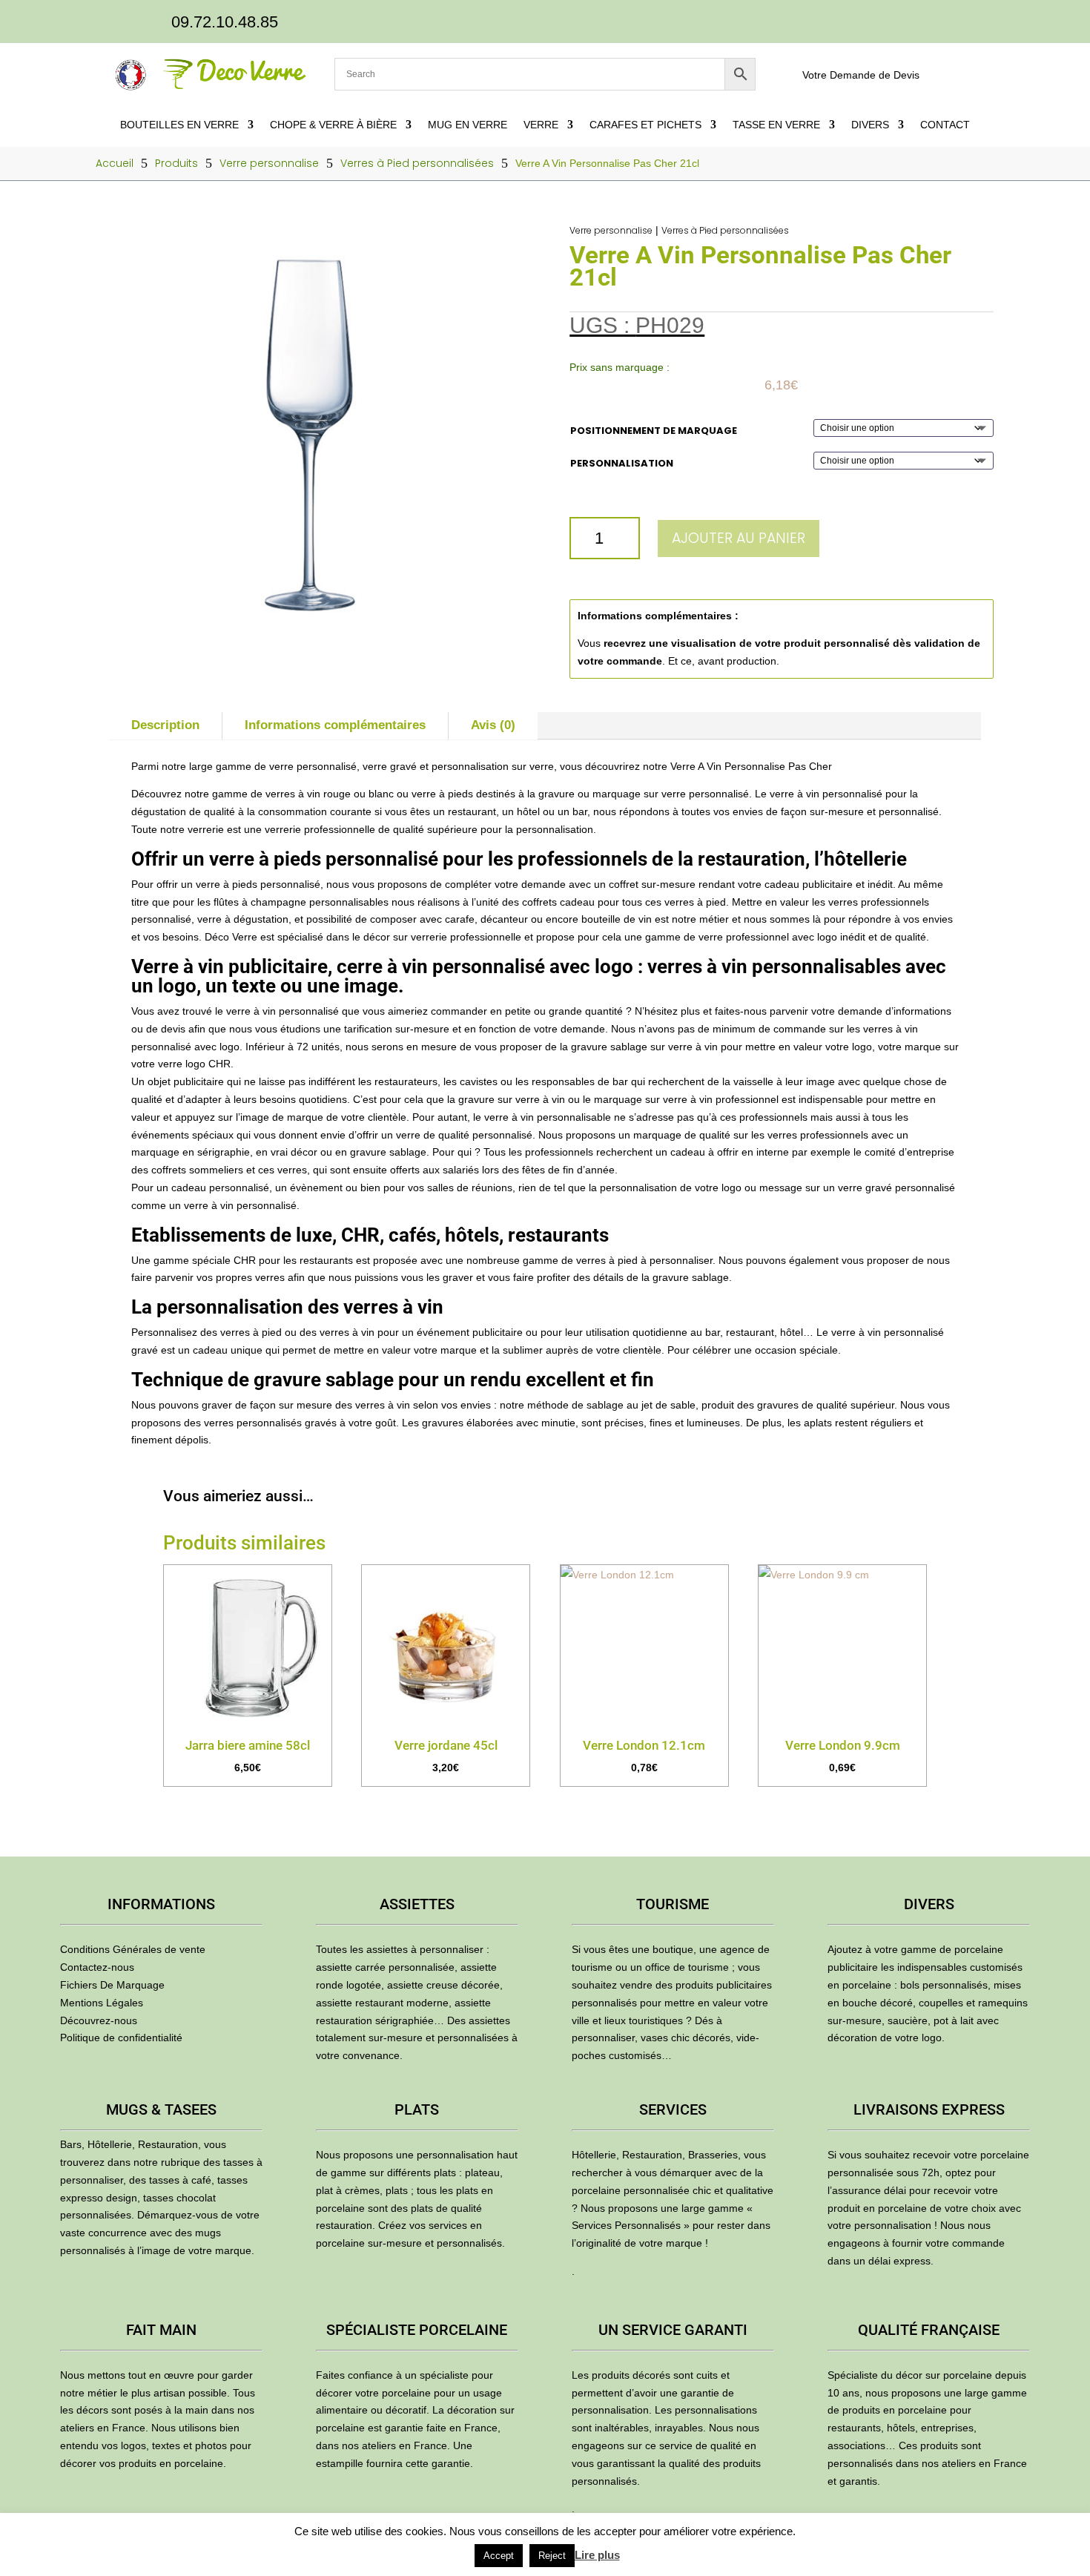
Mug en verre (468, 125)
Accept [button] (499, 2556)
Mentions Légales (102, 2003)
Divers (870, 125)
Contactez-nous (97, 1967)
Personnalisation (622, 463)
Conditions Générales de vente (133, 1949)
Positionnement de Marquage (654, 431)
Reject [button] (552, 2556)
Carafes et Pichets (645, 125)
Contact (945, 125)
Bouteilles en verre (179, 125)
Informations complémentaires (335, 725)
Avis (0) (493, 725)
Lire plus (597, 2555)
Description (165, 725)
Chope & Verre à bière (333, 125)
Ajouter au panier (739, 538)
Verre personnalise (611, 230)
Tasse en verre (776, 125)
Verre (541, 125)
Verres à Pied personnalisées (725, 230)
